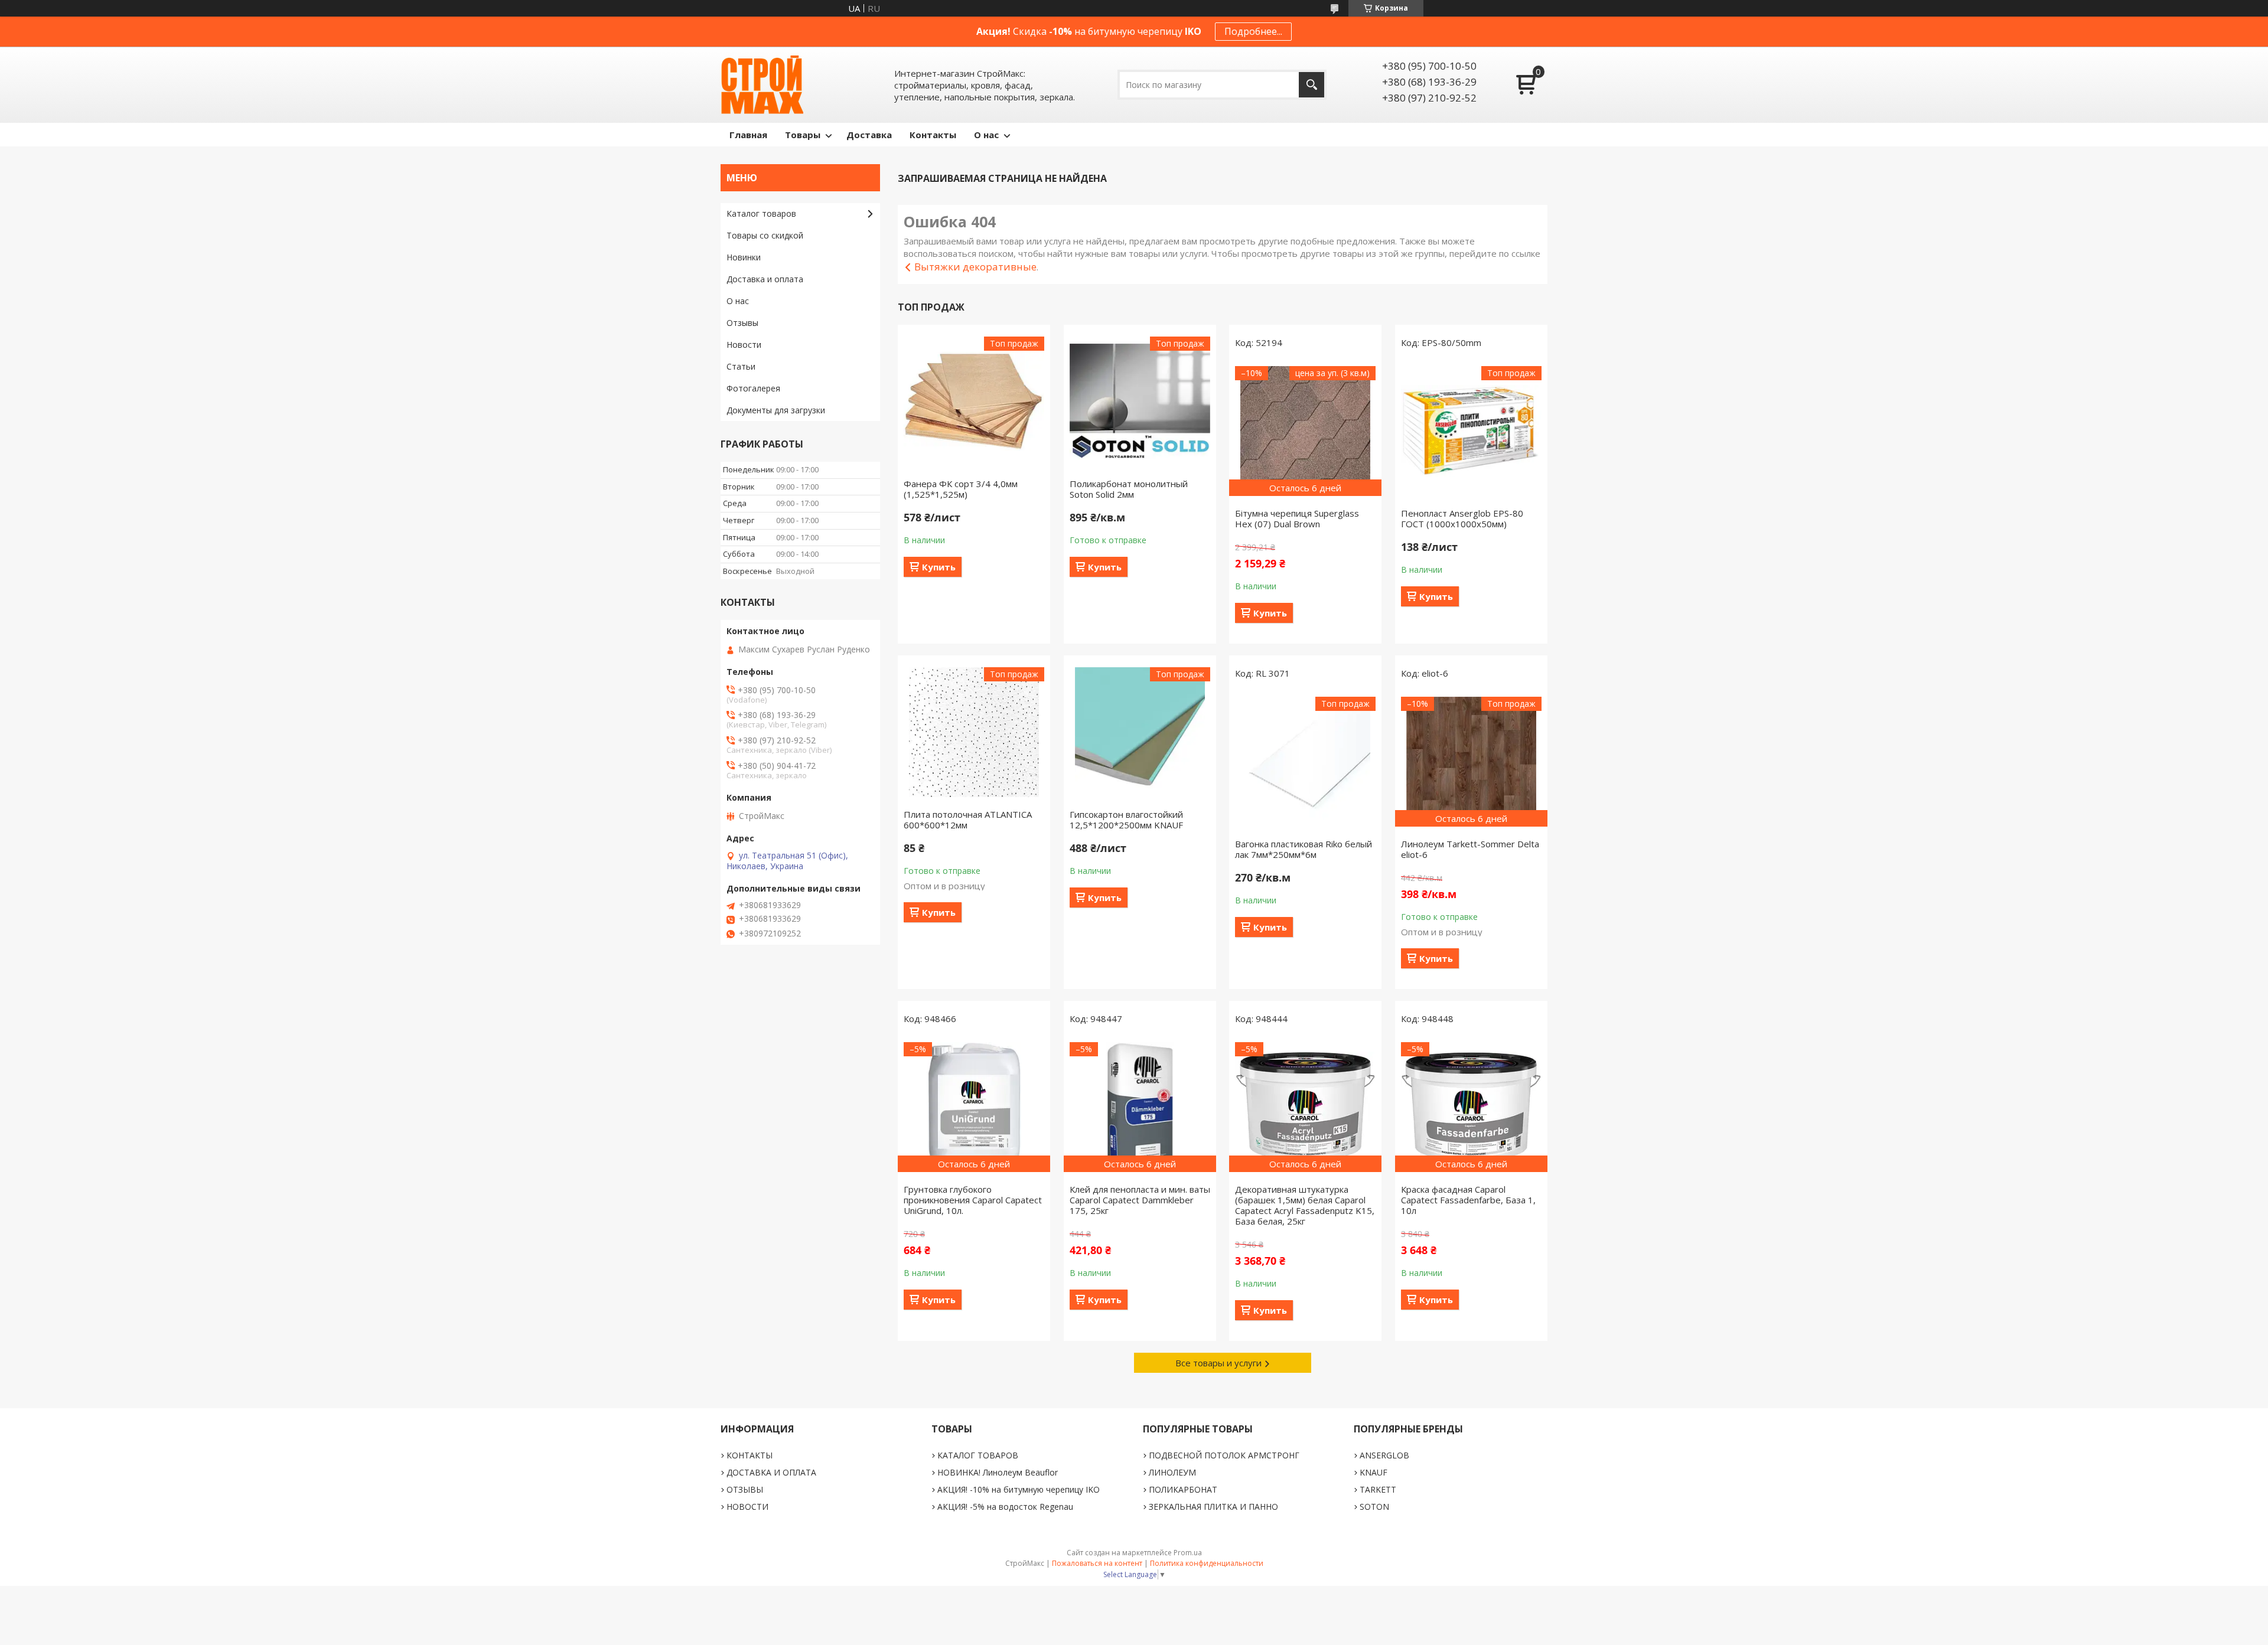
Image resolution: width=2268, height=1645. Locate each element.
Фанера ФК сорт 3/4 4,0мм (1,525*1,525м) (961, 489)
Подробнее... (1253, 31)
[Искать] (1311, 85)
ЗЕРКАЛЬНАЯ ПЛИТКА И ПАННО (1213, 1507)
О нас (986, 135)
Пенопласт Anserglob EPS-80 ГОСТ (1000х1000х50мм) (1462, 518)
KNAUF (1373, 1472)
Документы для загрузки (776, 410)
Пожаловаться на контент (1097, 1563)
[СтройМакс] (762, 85)
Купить (939, 567)
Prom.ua (1188, 1553)
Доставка (869, 135)
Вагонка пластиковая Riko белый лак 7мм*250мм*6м (1304, 849)
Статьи (741, 366)
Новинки (744, 257)
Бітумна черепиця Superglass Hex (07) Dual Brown (1297, 518)
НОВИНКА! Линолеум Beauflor (998, 1472)
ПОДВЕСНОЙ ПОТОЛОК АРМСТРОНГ (1224, 1455)
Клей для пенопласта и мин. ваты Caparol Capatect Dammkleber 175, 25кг (1140, 1200)
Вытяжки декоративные (975, 267)
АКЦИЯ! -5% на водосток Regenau (1005, 1507)
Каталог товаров (761, 213)
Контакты (933, 135)
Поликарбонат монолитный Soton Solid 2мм (1129, 489)
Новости (744, 345)
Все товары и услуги (1218, 1363)
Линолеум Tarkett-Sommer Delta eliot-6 (1470, 849)
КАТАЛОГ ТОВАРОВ (978, 1455)
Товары (803, 135)
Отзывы (742, 323)
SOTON (1374, 1507)
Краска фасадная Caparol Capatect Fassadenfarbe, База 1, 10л (1468, 1200)
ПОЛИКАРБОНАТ (1183, 1489)
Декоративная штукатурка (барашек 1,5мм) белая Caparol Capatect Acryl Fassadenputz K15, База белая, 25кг (1305, 1205)
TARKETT (1378, 1489)
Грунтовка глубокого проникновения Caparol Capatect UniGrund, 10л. (973, 1200)
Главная (748, 135)
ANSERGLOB (1384, 1455)
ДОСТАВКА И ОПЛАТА (771, 1472)
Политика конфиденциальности (1207, 1563)
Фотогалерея (753, 388)
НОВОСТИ (747, 1507)
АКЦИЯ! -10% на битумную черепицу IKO (1019, 1489)
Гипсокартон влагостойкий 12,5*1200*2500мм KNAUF (1126, 820)
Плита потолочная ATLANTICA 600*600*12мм (968, 820)
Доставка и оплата (765, 279)
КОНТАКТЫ (750, 1455)
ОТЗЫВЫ (745, 1489)
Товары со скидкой (765, 235)
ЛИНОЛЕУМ (1172, 1472)
